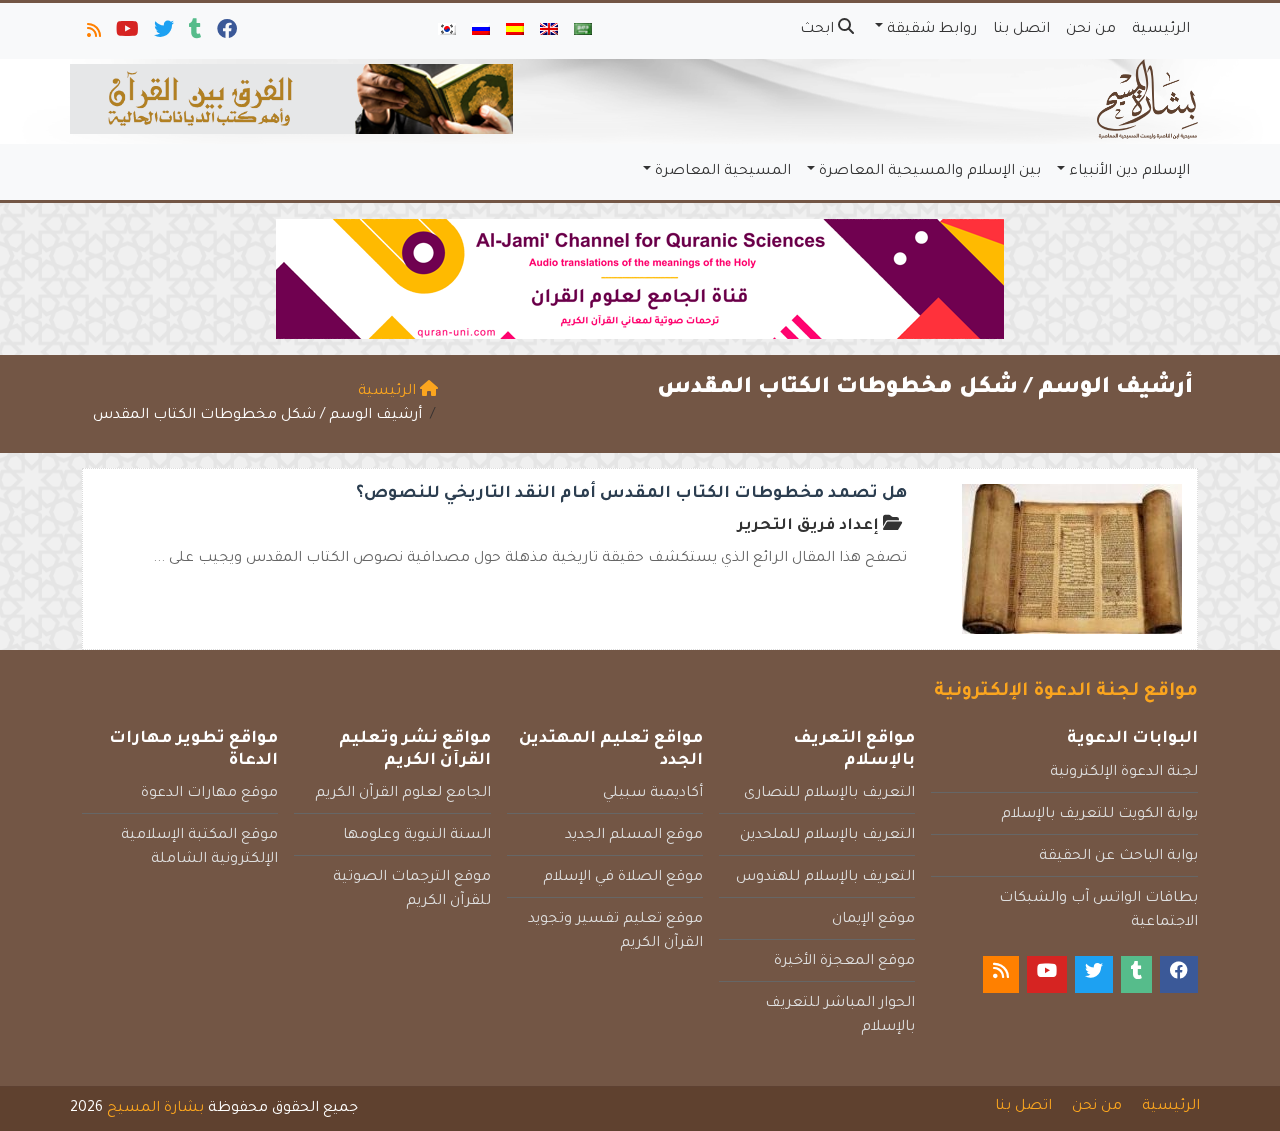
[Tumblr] (194, 34)
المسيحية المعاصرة (723, 172)
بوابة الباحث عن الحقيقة (1118, 857)
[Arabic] (583, 31)
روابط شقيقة (932, 30)
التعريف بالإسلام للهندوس (825, 878)
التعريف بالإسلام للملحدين (827, 836)
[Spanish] (515, 31)
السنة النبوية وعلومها (417, 836)
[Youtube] (126, 34)
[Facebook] (225, 34)
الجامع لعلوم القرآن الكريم (403, 794)
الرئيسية (1161, 30)
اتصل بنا (1021, 30)
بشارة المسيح (155, 1109)
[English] (549, 31)
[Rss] (92, 34)
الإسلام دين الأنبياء (1129, 172)
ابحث (819, 30)
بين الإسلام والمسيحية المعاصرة (930, 172)
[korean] (447, 31)
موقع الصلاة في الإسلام (623, 878)
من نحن (1091, 30)
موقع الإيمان (873, 920)
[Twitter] (162, 34)
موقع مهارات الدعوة (209, 794)
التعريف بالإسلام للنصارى (829, 794)
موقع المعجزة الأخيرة (844, 962)
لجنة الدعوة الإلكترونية (1124, 773)
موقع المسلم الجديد (634, 836)
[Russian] (481, 31)
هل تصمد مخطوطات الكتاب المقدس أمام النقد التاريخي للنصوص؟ (631, 494)
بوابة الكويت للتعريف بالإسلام (1099, 815)
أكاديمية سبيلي (653, 794)
